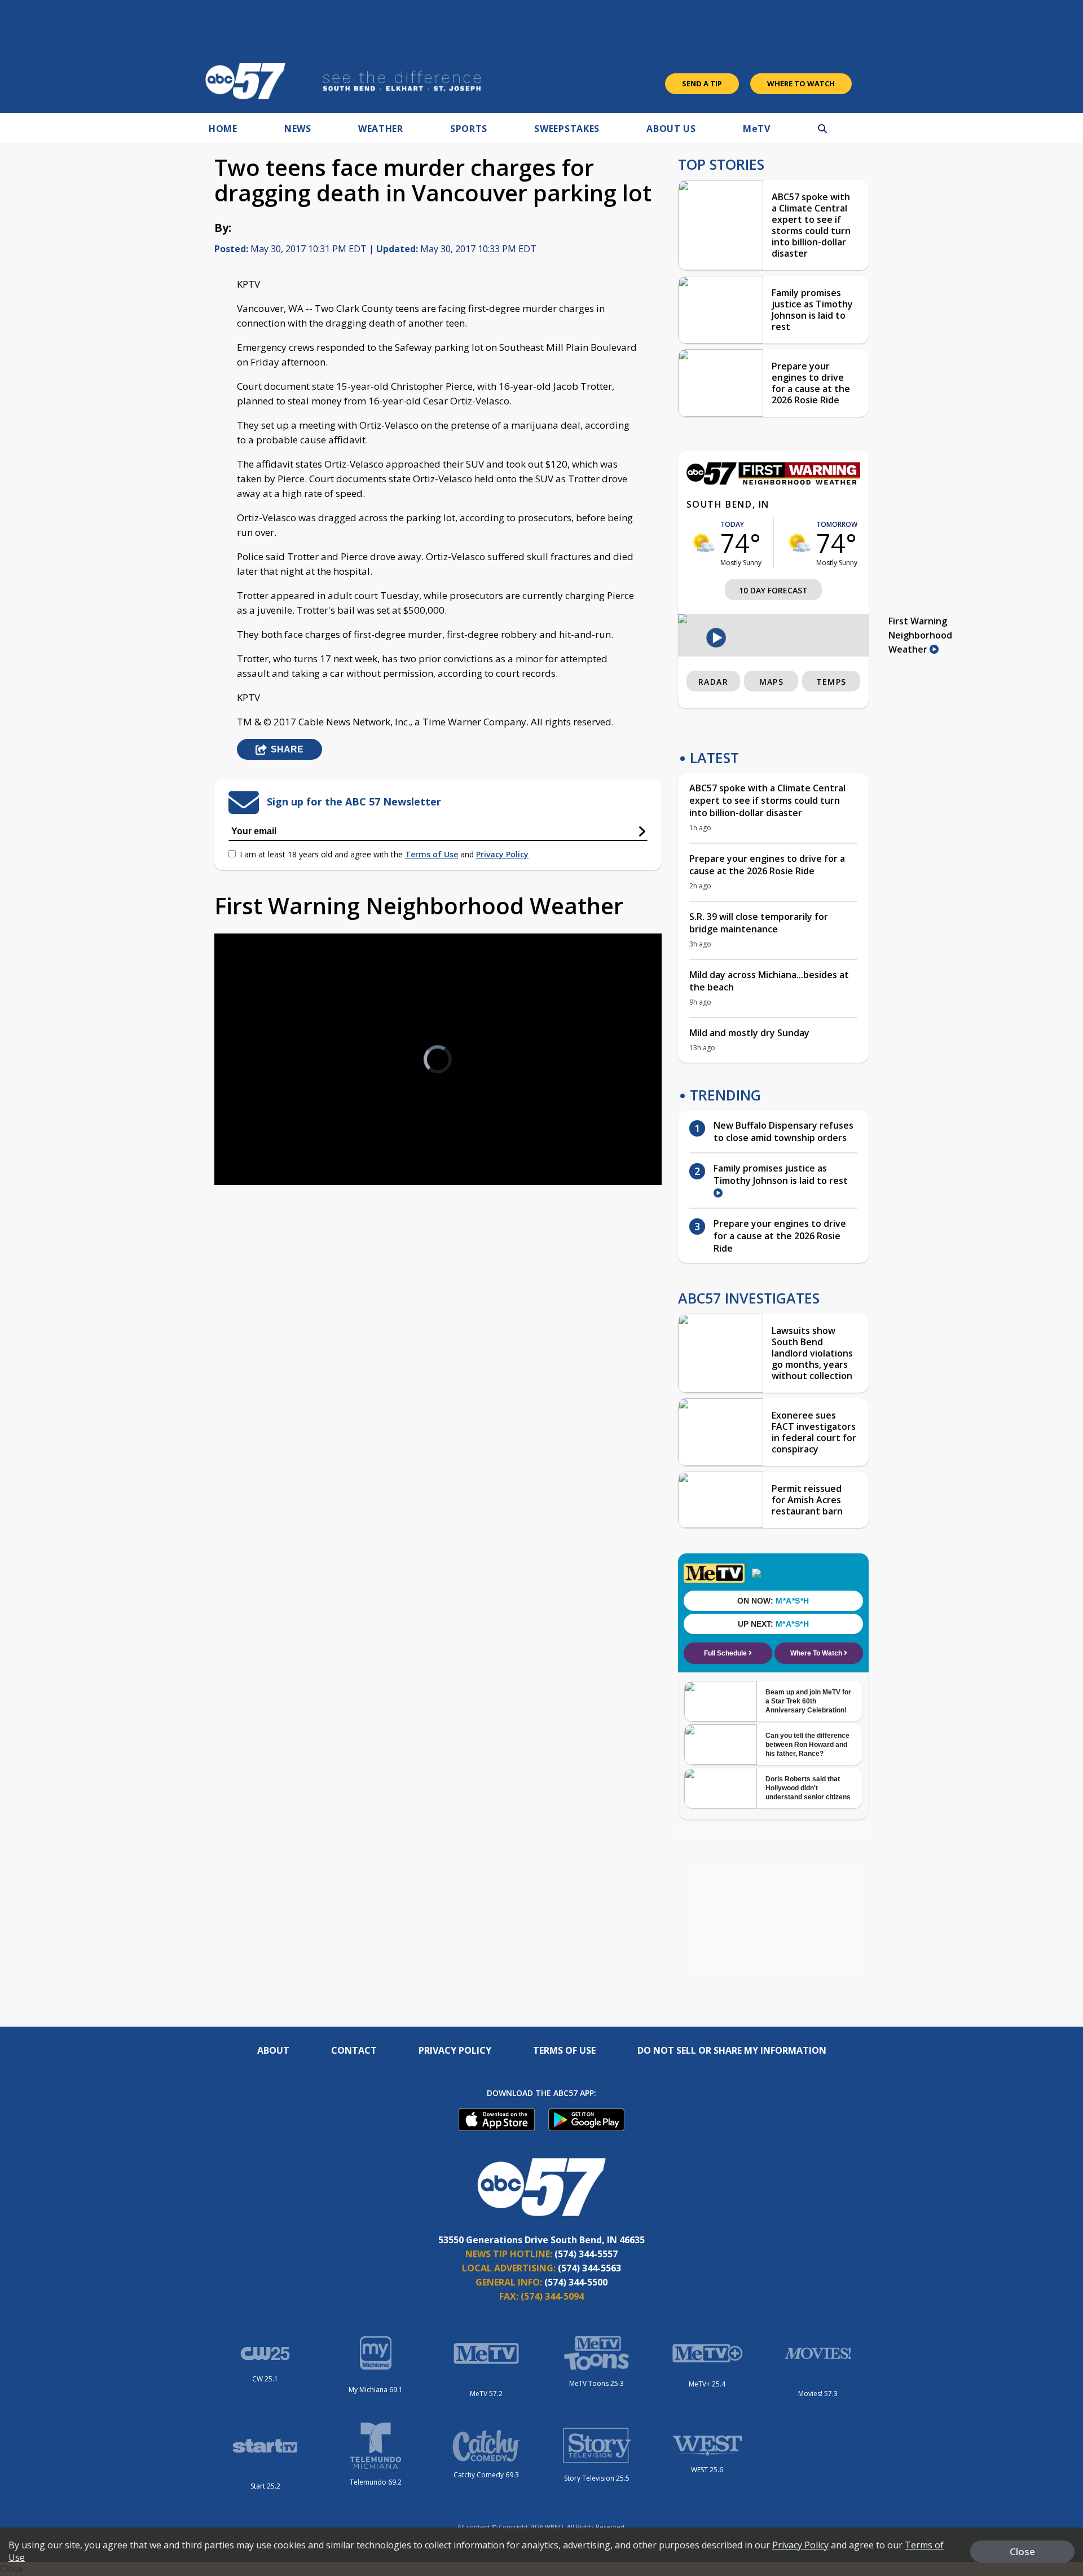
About (273, 2050)
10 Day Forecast (773, 590)
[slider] (254, 1137)
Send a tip (702, 83)
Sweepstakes (567, 129)
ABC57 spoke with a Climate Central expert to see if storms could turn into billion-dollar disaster (811, 225)
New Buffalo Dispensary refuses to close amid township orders (783, 1131)
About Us (671, 129)
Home (223, 129)
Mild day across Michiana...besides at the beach (769, 981)
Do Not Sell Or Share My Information (732, 2050)
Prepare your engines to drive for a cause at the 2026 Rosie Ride (811, 383)
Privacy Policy (502, 854)
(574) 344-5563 (589, 2268)
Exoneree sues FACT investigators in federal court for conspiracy (814, 1432)
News (298, 129)
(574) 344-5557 (586, 2254)
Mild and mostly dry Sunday (749, 1033)
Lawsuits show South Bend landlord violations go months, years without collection (812, 1353)
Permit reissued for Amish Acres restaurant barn (807, 1500)
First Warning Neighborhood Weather (920, 635)
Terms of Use (432, 854)
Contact (354, 2050)
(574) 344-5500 (576, 2282)
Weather (381, 129)
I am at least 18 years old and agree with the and (384, 854)
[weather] (703, 543)
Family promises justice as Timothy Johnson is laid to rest (812, 310)
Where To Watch (801, 83)
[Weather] (773, 482)
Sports (469, 129)
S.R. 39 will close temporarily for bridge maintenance (759, 923)
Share (287, 749)
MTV (757, 129)
